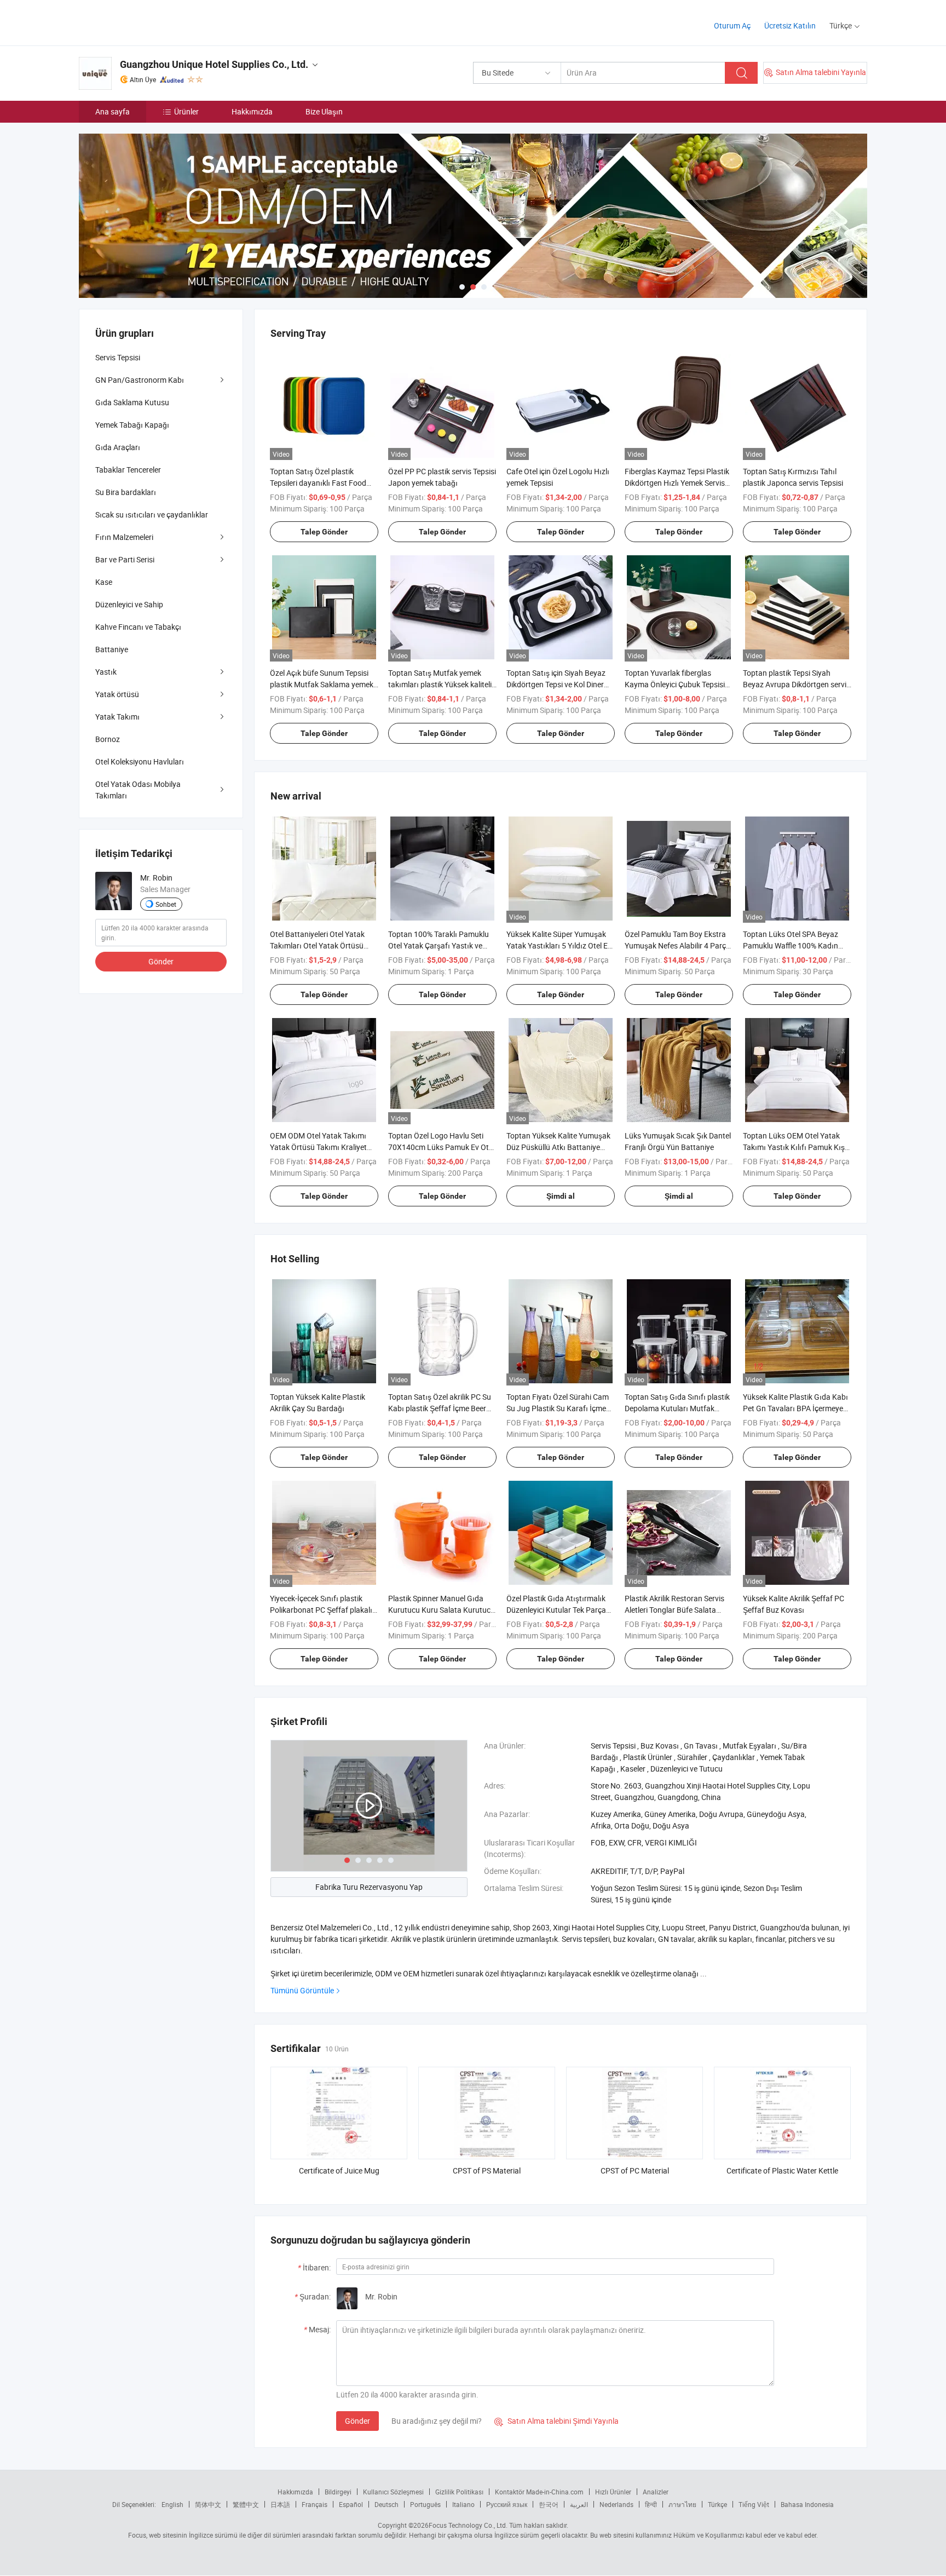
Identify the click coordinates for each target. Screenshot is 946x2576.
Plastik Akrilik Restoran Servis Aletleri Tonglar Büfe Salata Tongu (674, 1610)
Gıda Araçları (118, 447)
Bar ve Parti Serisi (125, 559)
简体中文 (208, 2504)
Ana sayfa (113, 111)
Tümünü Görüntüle (302, 1990)
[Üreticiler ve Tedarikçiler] (149, 22)
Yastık (106, 672)
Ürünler (186, 111)
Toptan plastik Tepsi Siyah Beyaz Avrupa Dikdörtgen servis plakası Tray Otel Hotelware (797, 684)
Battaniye (112, 649)
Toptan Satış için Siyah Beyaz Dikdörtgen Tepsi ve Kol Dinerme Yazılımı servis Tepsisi (560, 684)
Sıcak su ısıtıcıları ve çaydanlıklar (152, 514)
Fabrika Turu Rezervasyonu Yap (369, 1887)
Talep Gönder (324, 532)
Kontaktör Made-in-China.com (539, 2492)
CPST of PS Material (487, 2170)
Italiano (463, 2504)
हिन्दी (651, 2504)
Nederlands (616, 2504)
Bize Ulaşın (324, 111)
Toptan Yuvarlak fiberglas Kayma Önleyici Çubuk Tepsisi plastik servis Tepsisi (675, 684)
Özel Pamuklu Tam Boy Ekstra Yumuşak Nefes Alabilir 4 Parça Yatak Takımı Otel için (677, 945)
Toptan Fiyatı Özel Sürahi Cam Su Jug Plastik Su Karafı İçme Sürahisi (558, 1408)
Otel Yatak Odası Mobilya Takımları (138, 790)
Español (351, 2504)
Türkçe (717, 2504)
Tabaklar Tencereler (128, 470)
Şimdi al (561, 1196)
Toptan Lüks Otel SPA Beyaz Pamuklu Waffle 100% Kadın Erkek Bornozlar (791, 945)
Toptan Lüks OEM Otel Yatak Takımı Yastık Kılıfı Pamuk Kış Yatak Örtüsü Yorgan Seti (794, 1147)
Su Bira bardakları (126, 492)
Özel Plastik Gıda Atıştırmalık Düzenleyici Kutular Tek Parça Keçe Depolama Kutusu (556, 1610)
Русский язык (507, 2504)
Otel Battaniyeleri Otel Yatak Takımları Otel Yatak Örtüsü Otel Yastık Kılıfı (317, 945)
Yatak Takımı (117, 717)
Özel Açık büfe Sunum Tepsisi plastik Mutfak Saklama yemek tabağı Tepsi (322, 684)
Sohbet (166, 904)
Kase (104, 582)
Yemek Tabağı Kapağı (132, 425)
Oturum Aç (732, 25)
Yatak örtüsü (117, 694)
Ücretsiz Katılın (790, 25)
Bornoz (108, 739)
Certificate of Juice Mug (339, 2170)
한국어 (549, 2504)
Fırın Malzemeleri (124, 537)
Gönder (357, 2421)
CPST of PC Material (635, 2170)
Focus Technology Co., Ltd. (468, 2525)
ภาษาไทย (682, 2504)
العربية (579, 2504)
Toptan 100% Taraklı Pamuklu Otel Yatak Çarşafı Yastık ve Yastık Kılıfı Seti (439, 945)
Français (315, 2504)
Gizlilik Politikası (459, 2492)
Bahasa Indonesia (807, 2504)
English (172, 2504)
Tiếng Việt (754, 2504)
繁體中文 (246, 2504)
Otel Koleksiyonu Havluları (140, 761)
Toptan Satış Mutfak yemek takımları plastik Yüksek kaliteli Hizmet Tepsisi (440, 684)
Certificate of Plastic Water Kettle (782, 2170)
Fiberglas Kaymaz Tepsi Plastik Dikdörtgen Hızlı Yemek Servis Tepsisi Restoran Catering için (677, 483)
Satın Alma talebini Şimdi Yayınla (556, 2421)
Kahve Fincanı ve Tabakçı (138, 627)
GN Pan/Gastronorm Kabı (140, 380)
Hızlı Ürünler (613, 2492)
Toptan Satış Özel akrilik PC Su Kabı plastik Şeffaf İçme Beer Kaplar (440, 1408)
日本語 (280, 2504)
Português (425, 2504)
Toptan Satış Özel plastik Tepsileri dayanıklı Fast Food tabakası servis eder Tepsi (318, 483)
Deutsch (387, 2504)
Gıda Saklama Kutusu (132, 402)
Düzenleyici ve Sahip (129, 604)
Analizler (656, 2492)
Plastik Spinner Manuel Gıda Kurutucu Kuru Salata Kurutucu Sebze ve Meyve (442, 1610)
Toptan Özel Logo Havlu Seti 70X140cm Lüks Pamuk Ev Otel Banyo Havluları (441, 1147)
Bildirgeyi (338, 2492)
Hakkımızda (252, 111)
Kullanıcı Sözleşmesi (393, 2492)
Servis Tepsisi (118, 357)
